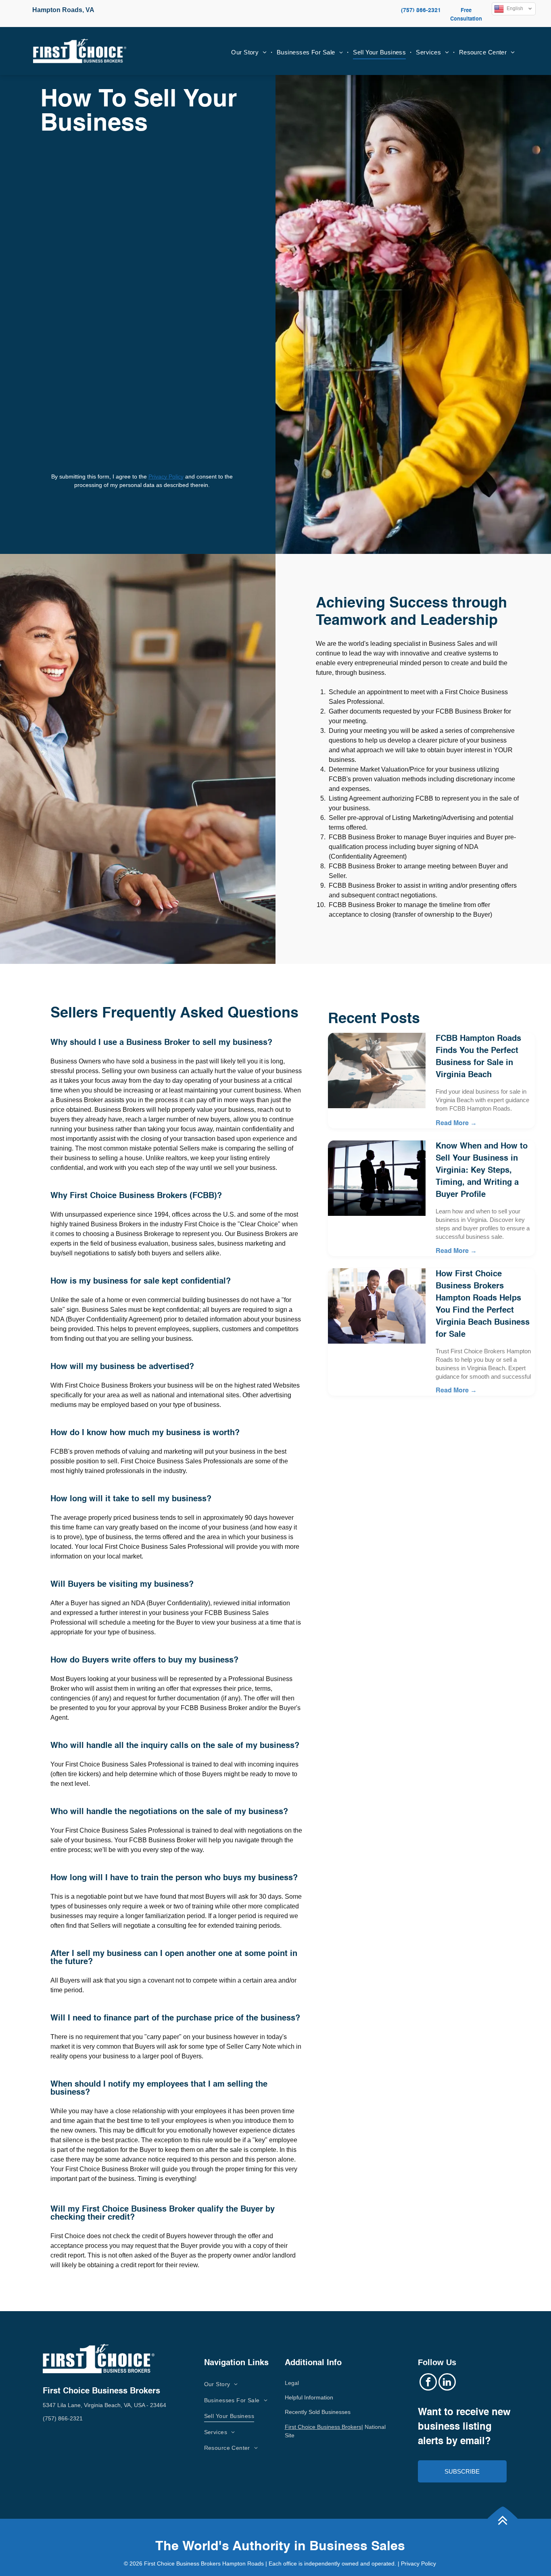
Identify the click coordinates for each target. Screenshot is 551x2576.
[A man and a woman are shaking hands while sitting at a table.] (377, 1306)
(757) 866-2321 (421, 10)
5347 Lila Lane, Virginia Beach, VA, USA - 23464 (104, 2405)
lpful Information (313, 2397)
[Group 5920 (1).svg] (503, 2536)
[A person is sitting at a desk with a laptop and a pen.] (377, 1071)
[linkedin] (447, 2383)
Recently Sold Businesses (318, 2412)
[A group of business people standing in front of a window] (377, 1178)
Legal (292, 2383)
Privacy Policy (166, 476)
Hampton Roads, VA (63, 10)
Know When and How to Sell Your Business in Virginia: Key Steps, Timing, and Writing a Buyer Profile (482, 1171)
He (288, 2397)
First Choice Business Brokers (323, 2427)
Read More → (456, 1124)
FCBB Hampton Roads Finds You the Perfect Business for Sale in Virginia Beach (478, 1057)
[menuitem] (250, 53)
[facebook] (428, 2383)
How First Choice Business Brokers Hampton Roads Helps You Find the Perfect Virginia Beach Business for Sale (483, 1305)
